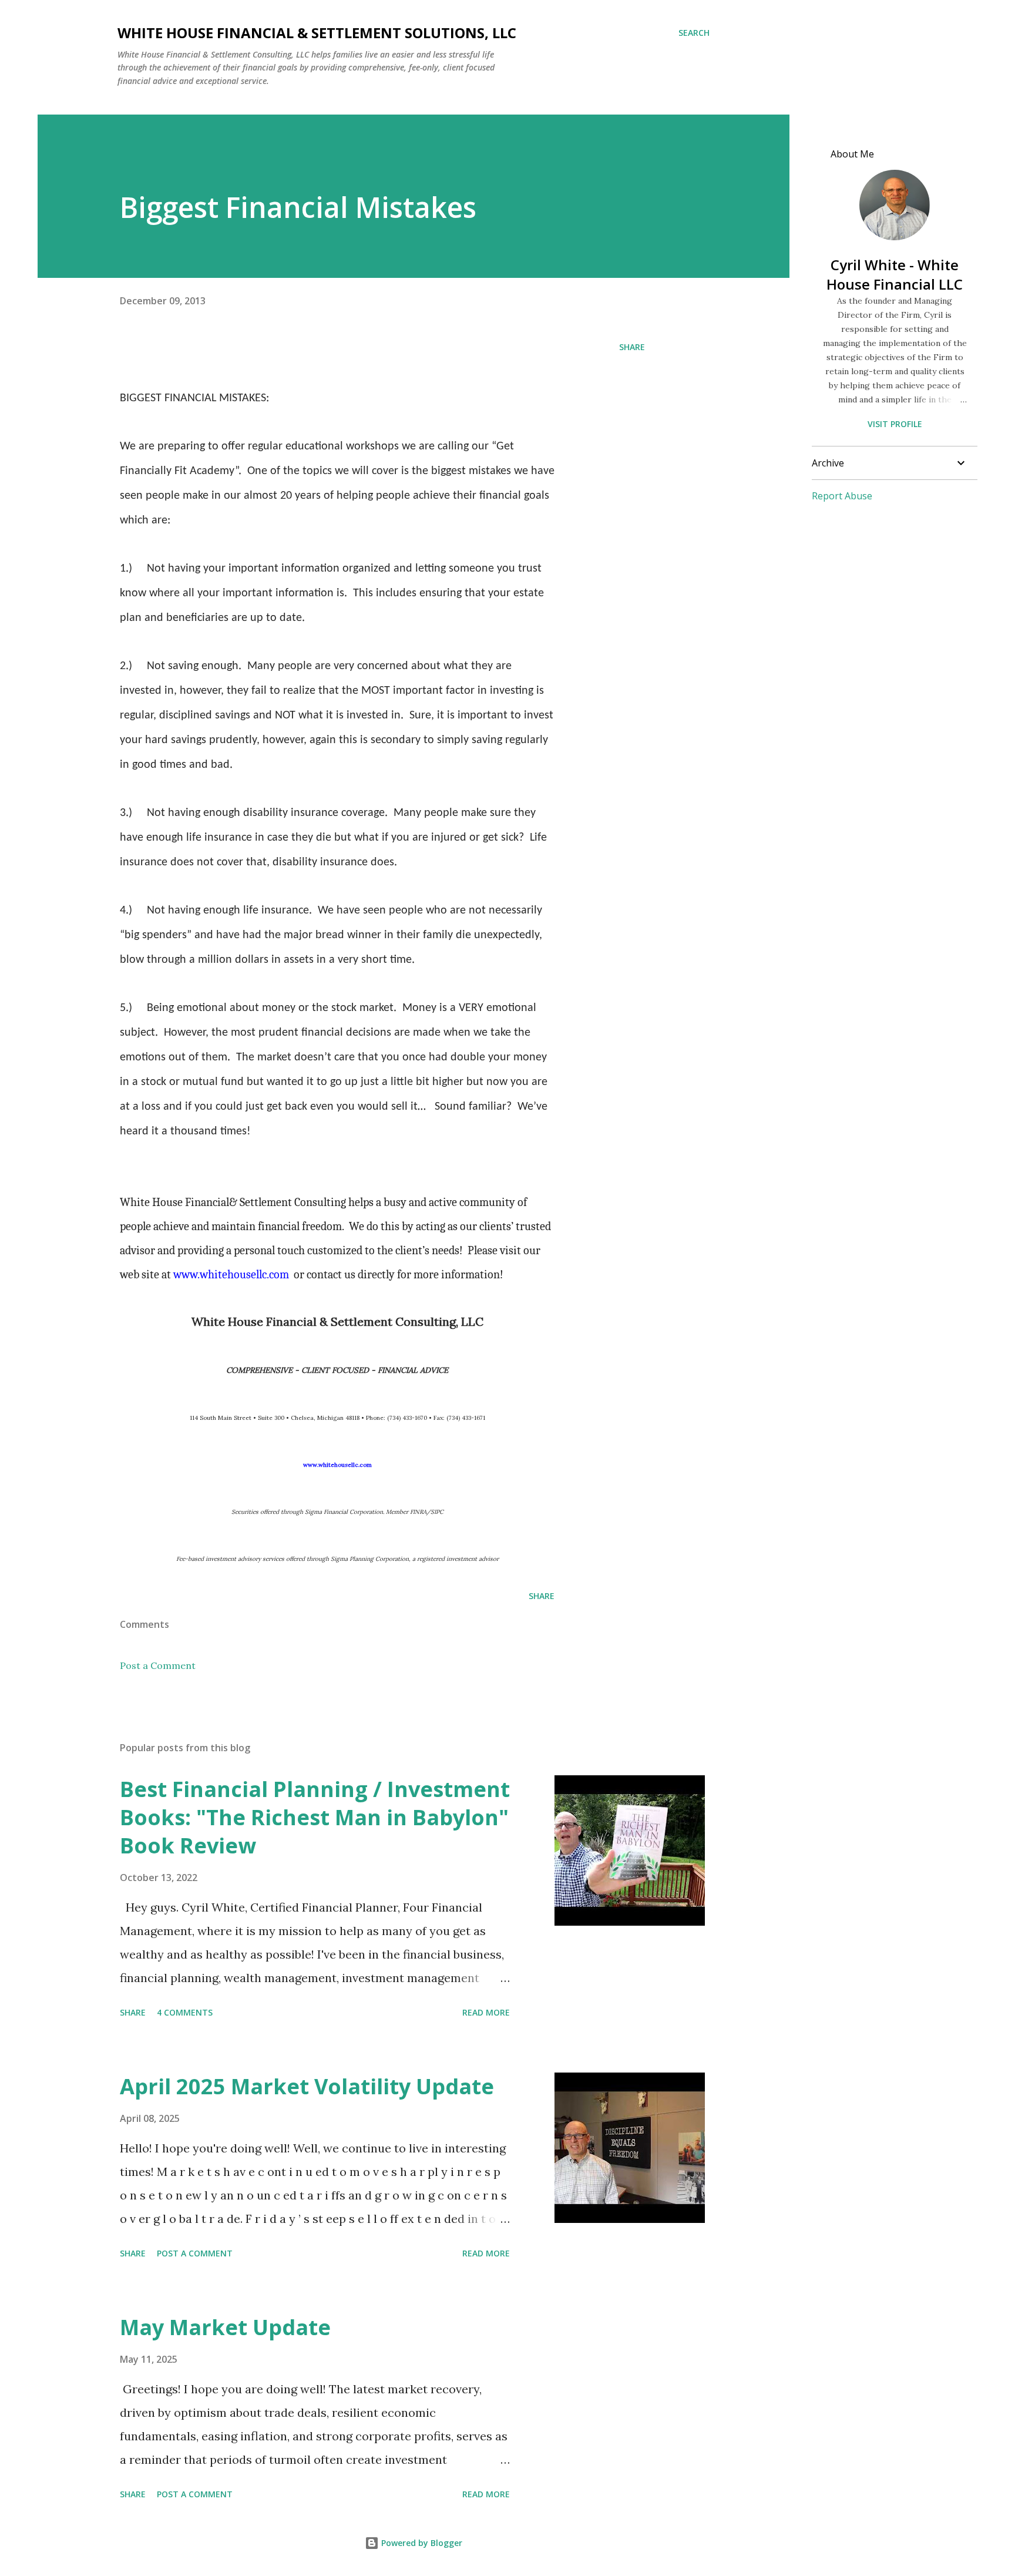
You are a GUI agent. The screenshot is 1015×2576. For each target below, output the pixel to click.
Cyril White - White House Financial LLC (895, 274)
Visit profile (895, 424)
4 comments (185, 2012)
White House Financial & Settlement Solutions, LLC (317, 33)
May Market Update (225, 2327)
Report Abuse (842, 496)
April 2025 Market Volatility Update (307, 2086)
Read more (486, 2012)
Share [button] (632, 347)
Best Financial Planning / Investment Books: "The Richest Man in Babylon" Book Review (315, 1817)
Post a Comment (158, 1665)
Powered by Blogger (421, 2543)
